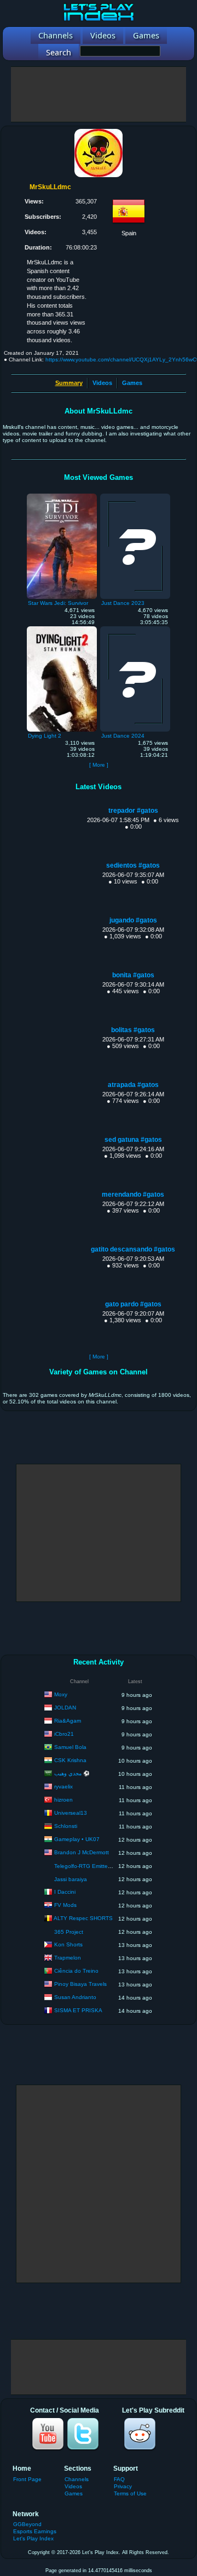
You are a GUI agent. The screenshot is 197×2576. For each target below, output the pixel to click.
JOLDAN (65, 1708)
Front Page (27, 2479)
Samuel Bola (70, 1747)
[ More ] (99, 765)
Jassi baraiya (71, 1879)
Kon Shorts (68, 1944)
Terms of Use (130, 2493)
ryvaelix (63, 1787)
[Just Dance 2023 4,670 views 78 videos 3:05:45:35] (135, 496)
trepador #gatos (133, 811)
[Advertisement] (99, 94)
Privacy (123, 2486)
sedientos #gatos (133, 865)
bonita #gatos (133, 975)
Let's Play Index (33, 2538)
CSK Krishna (70, 1760)
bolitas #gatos (133, 1030)
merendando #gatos (133, 1194)
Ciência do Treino (76, 1971)
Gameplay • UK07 (77, 1839)
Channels (77, 2479)
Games (132, 383)
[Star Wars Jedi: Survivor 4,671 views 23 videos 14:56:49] (62, 496)
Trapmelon (68, 1958)
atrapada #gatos (133, 1085)
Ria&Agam (68, 1721)
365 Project (69, 1932)
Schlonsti (66, 1826)
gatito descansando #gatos (133, 1249)
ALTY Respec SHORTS (83, 1918)
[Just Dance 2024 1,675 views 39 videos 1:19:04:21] (135, 629)
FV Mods (65, 1905)
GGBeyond (27, 2524)
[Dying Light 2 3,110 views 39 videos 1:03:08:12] (62, 629)
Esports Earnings (35, 2531)
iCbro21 (64, 1734)
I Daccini (65, 1892)
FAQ (119, 2479)
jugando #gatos (133, 920)
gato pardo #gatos (133, 1304)
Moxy (61, 1694)
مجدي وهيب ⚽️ (72, 1773)
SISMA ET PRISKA (78, 2010)
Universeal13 (71, 1813)
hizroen (63, 1800)
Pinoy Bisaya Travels (80, 1984)
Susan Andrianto (75, 1997)
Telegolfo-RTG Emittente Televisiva (98, 1866)
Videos (102, 383)
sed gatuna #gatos (133, 1140)
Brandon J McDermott (82, 1852)
